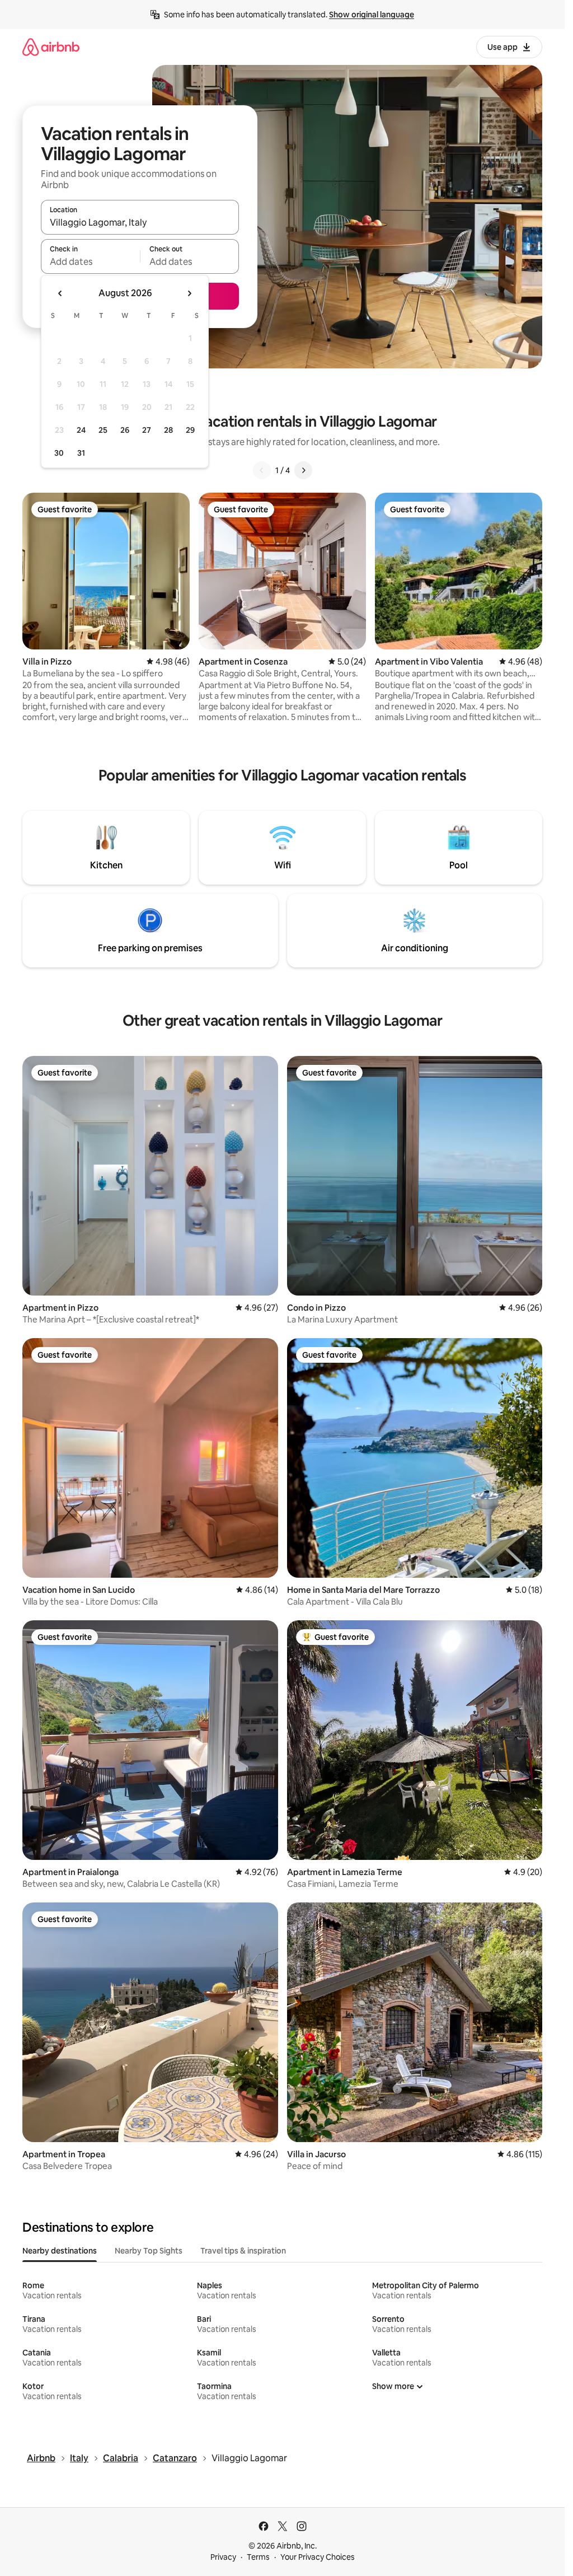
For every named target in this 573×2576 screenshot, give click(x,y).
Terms (258, 2557)
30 (59, 453)
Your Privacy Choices (318, 2557)
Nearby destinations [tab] (60, 2251)
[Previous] (262, 470)
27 (147, 430)
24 (81, 430)
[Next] (303, 470)
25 (103, 430)
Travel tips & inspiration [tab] (243, 2251)
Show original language (372, 15)
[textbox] (90, 261)
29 (190, 430)
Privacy (223, 2557)
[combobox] (140, 222)
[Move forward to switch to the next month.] (189, 293)
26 (125, 430)
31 (81, 453)
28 (168, 430)
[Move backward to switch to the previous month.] (60, 293)
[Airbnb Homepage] (51, 47)
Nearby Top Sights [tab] (149, 2251)
